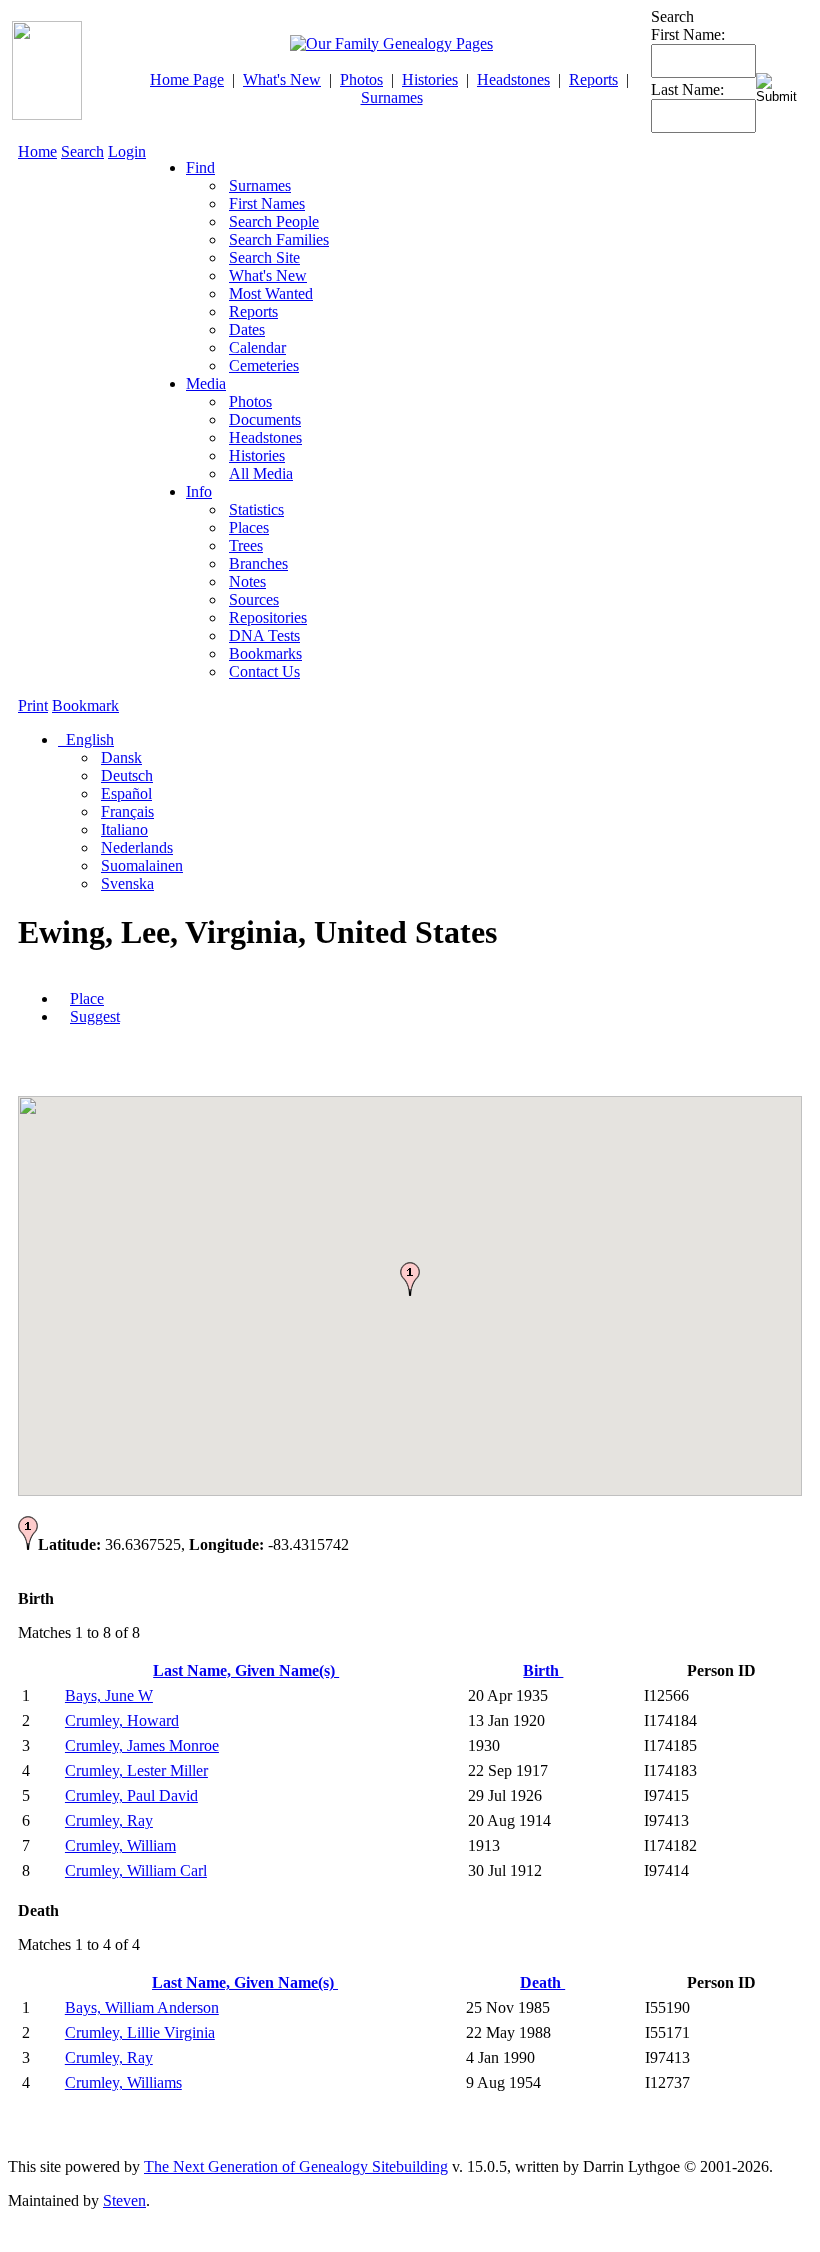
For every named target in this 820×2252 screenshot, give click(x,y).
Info (199, 491)
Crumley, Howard (122, 1720)
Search (82, 151)
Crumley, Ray (109, 1820)
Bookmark (85, 705)
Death (542, 1982)
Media (206, 383)
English (88, 739)
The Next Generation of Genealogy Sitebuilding (296, 2166)
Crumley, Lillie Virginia (140, 2032)
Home (37, 151)
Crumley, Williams (123, 2082)
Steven (124, 2200)
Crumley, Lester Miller (136, 1770)
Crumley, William (120, 1845)
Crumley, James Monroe (142, 1745)
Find (200, 167)
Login (127, 151)
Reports (593, 79)
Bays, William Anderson (142, 2007)
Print (33, 705)
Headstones (513, 79)
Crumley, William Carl (136, 1870)
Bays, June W (109, 1695)
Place (87, 998)
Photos (361, 79)
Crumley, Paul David (131, 1795)
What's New (282, 79)
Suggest (95, 1016)
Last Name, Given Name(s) (246, 1670)
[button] (410, 1279)
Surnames (392, 97)
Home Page (187, 79)
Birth (543, 1670)
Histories (430, 79)
